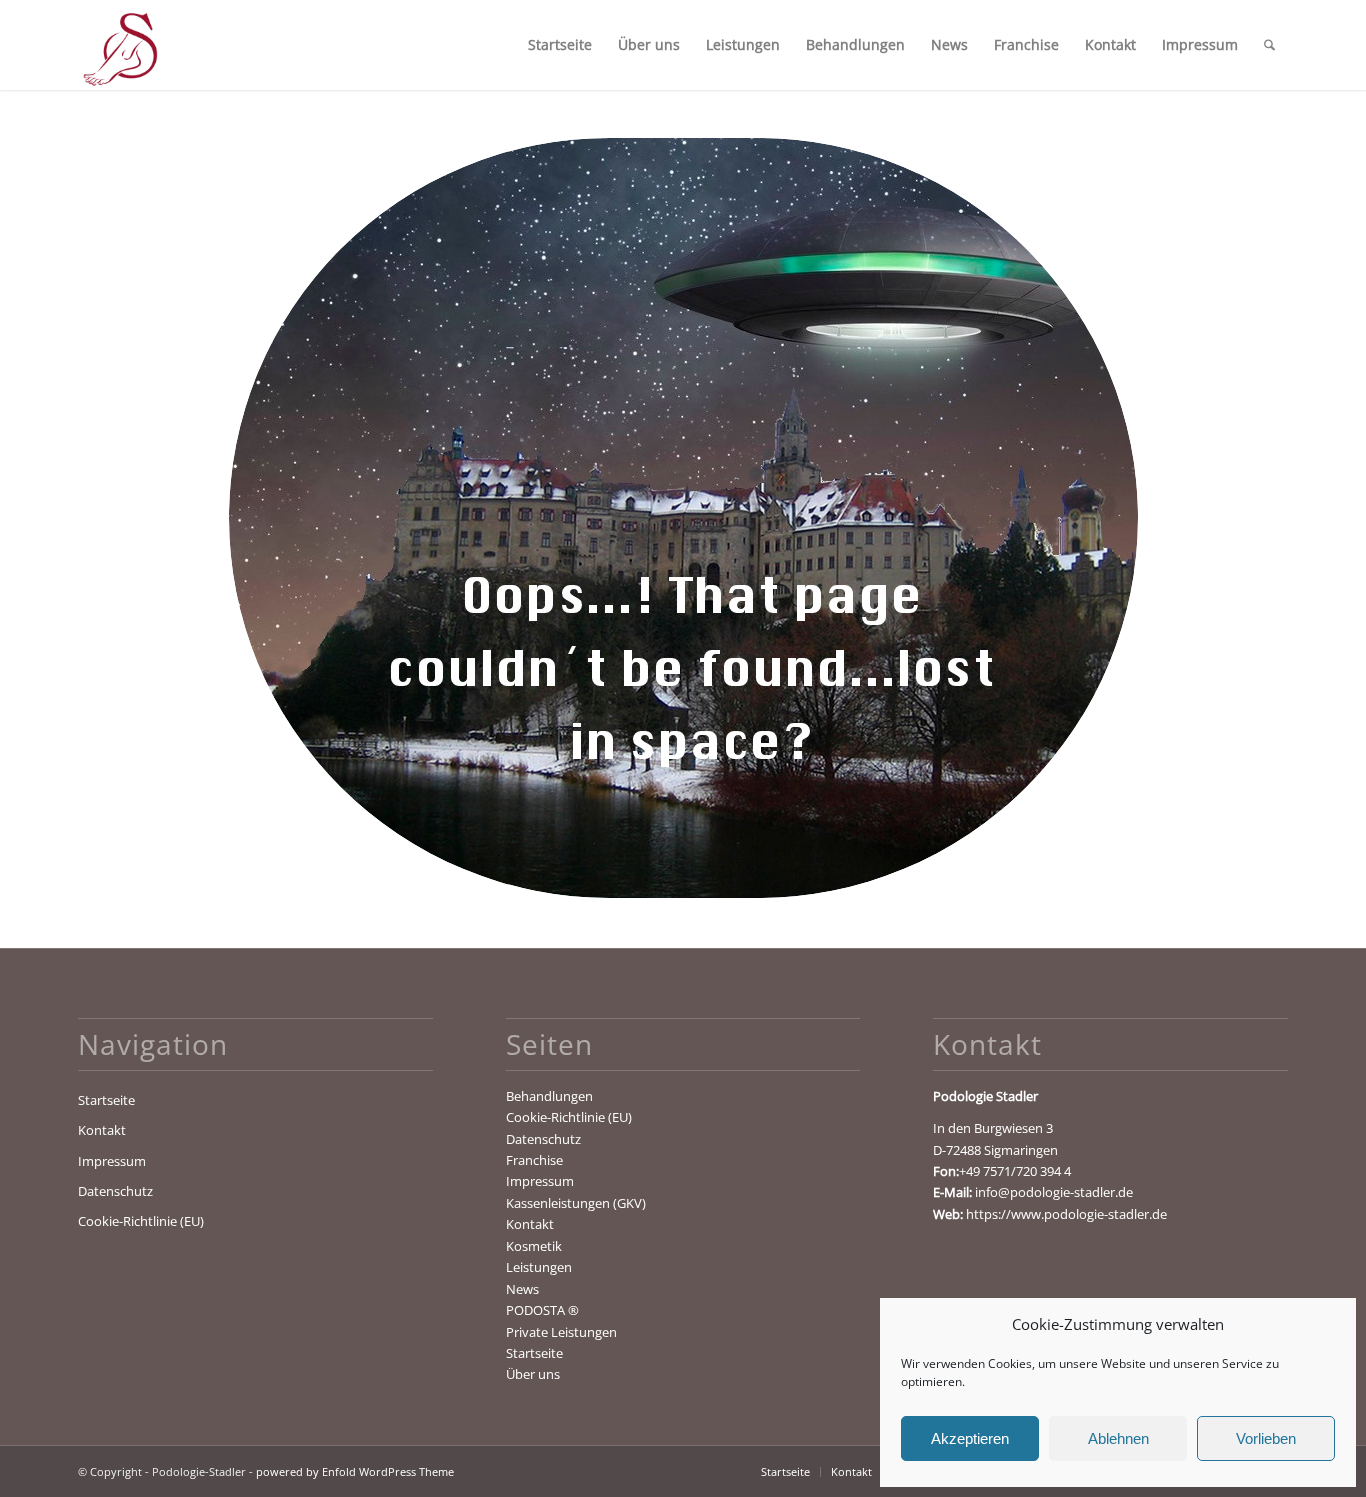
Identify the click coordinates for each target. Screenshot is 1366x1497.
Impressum (112, 1161)
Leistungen (539, 1267)
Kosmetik (534, 1246)
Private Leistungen (561, 1332)
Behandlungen (549, 1096)
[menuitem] (560, 45)
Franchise (534, 1160)
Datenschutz (115, 1191)
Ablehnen (1118, 1438)
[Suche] (1269, 45)
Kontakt (102, 1130)
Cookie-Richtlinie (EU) (141, 1221)
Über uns (533, 1374)
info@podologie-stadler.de (1054, 1192)
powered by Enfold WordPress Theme (355, 1471)
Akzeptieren (970, 1438)
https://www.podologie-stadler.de (1066, 1214)
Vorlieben (1266, 1438)
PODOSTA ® (542, 1310)
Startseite (106, 1100)
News (522, 1289)
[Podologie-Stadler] (119, 45)
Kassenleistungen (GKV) (576, 1203)
